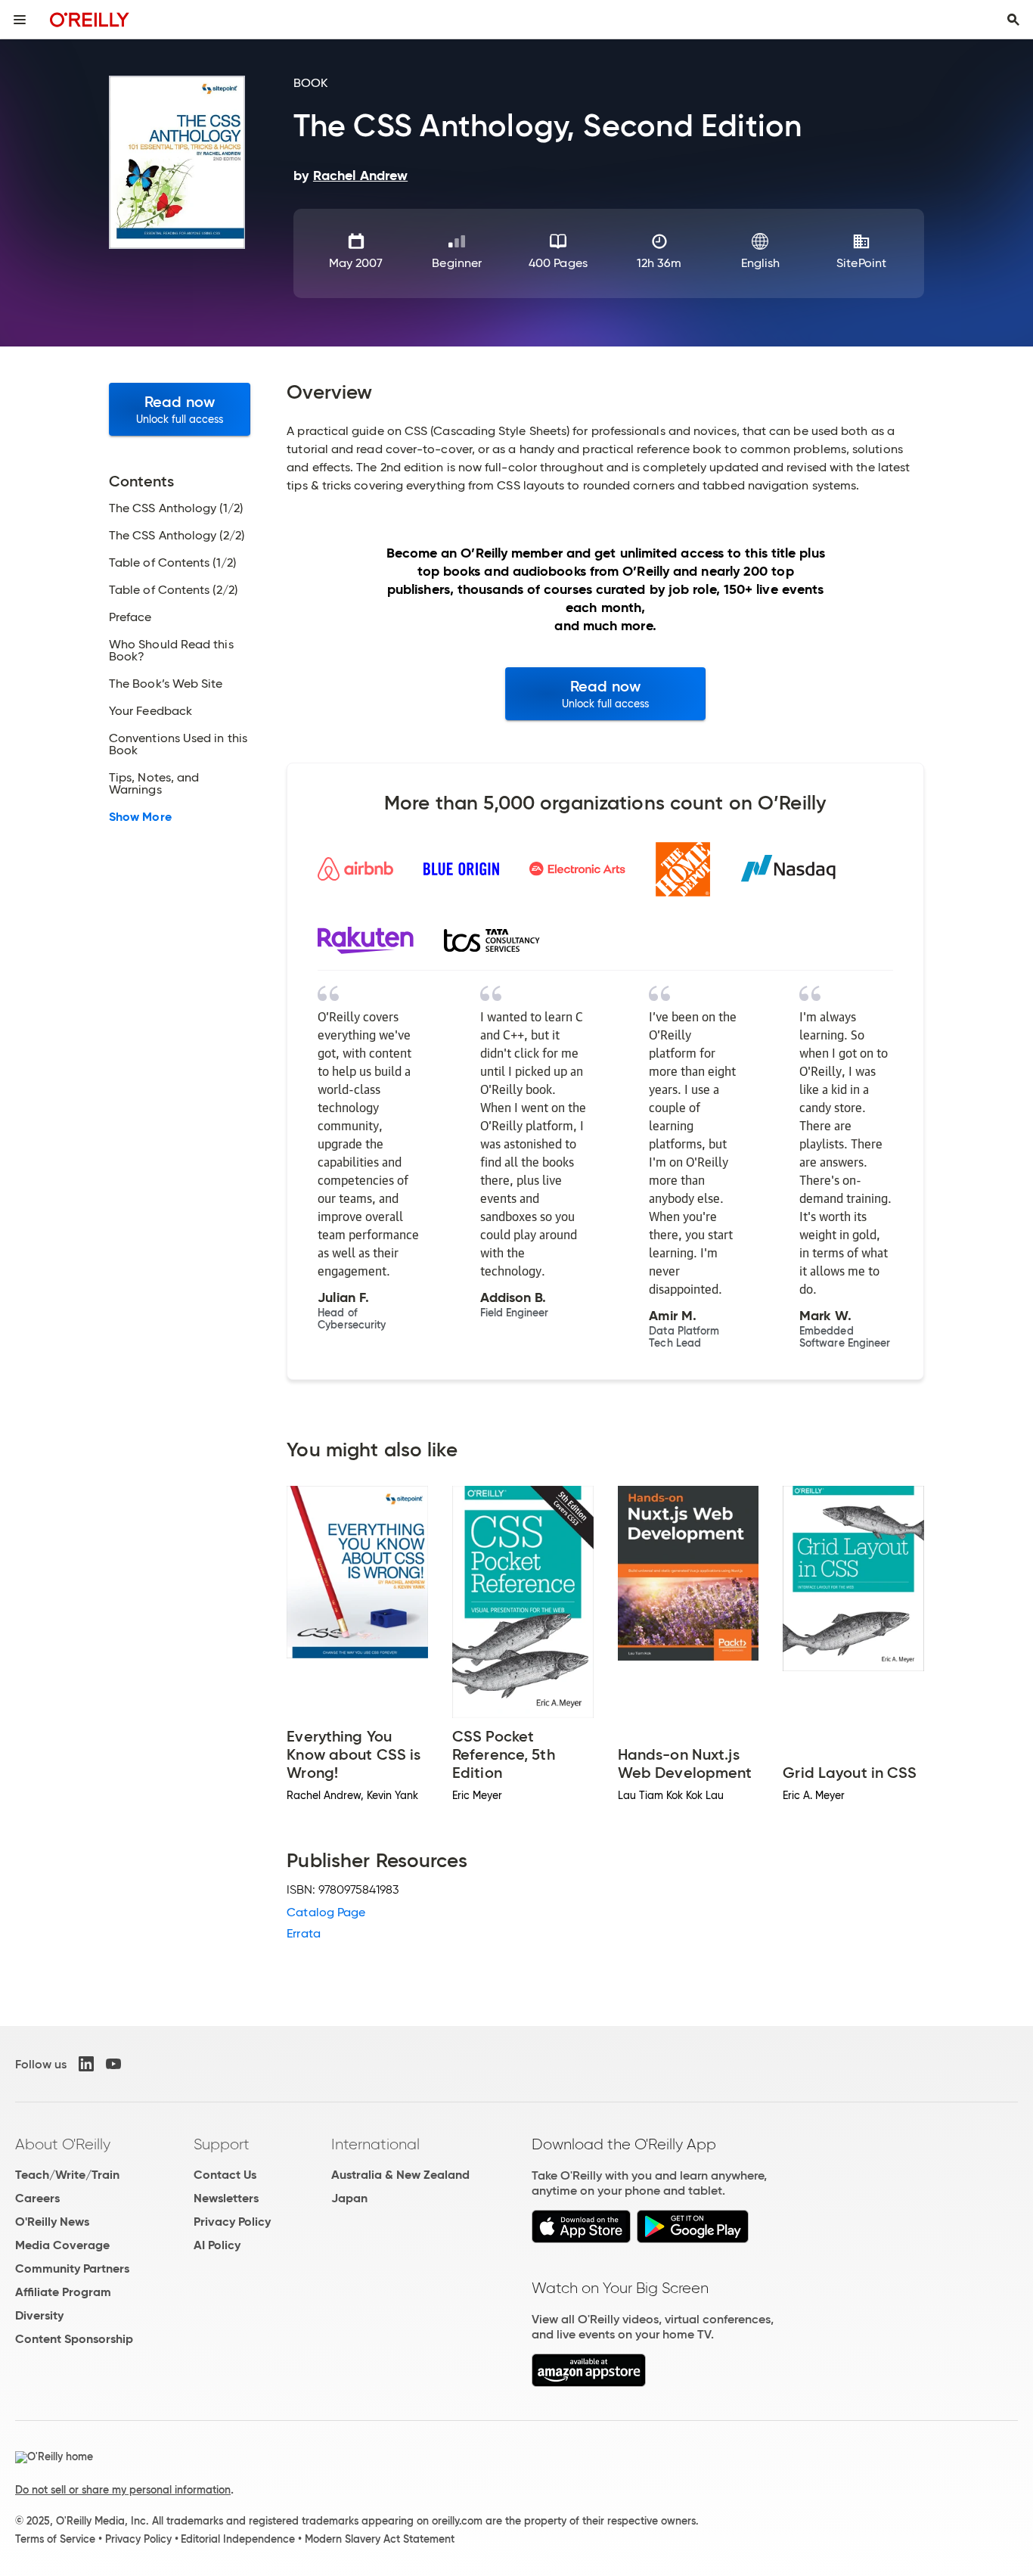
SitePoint (861, 263)
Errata (303, 1933)
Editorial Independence (238, 2539)
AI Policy (217, 2245)
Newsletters (226, 2198)
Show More (140, 817)
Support (222, 2144)
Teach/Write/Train (67, 2175)
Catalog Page (326, 1912)
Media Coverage (62, 2245)
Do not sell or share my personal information (123, 2490)
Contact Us (225, 2175)
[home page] (90, 19)
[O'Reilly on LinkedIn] (86, 2064)
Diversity (39, 2315)
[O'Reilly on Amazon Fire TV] (589, 2383)
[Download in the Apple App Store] (581, 2239)
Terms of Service (55, 2539)
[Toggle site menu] (20, 20)
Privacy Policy (232, 2222)
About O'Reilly (63, 2144)
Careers (37, 2198)
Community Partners (72, 2268)
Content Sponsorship (74, 2339)
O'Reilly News (52, 2222)
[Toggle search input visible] (1013, 20)
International (375, 2144)
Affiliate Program (63, 2292)
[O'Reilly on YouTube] (113, 2064)
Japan (349, 2198)
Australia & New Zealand (400, 2175)
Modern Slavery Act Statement (380, 2539)
